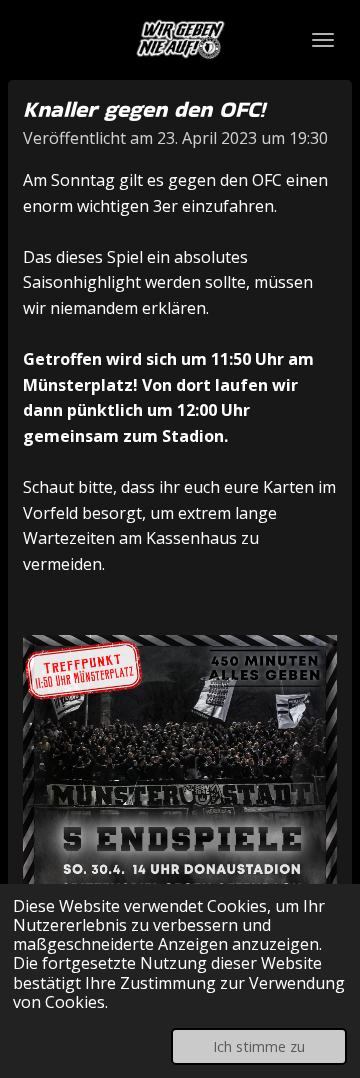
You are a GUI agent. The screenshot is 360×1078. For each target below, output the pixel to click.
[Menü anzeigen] (323, 40)
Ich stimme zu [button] (259, 1046)
